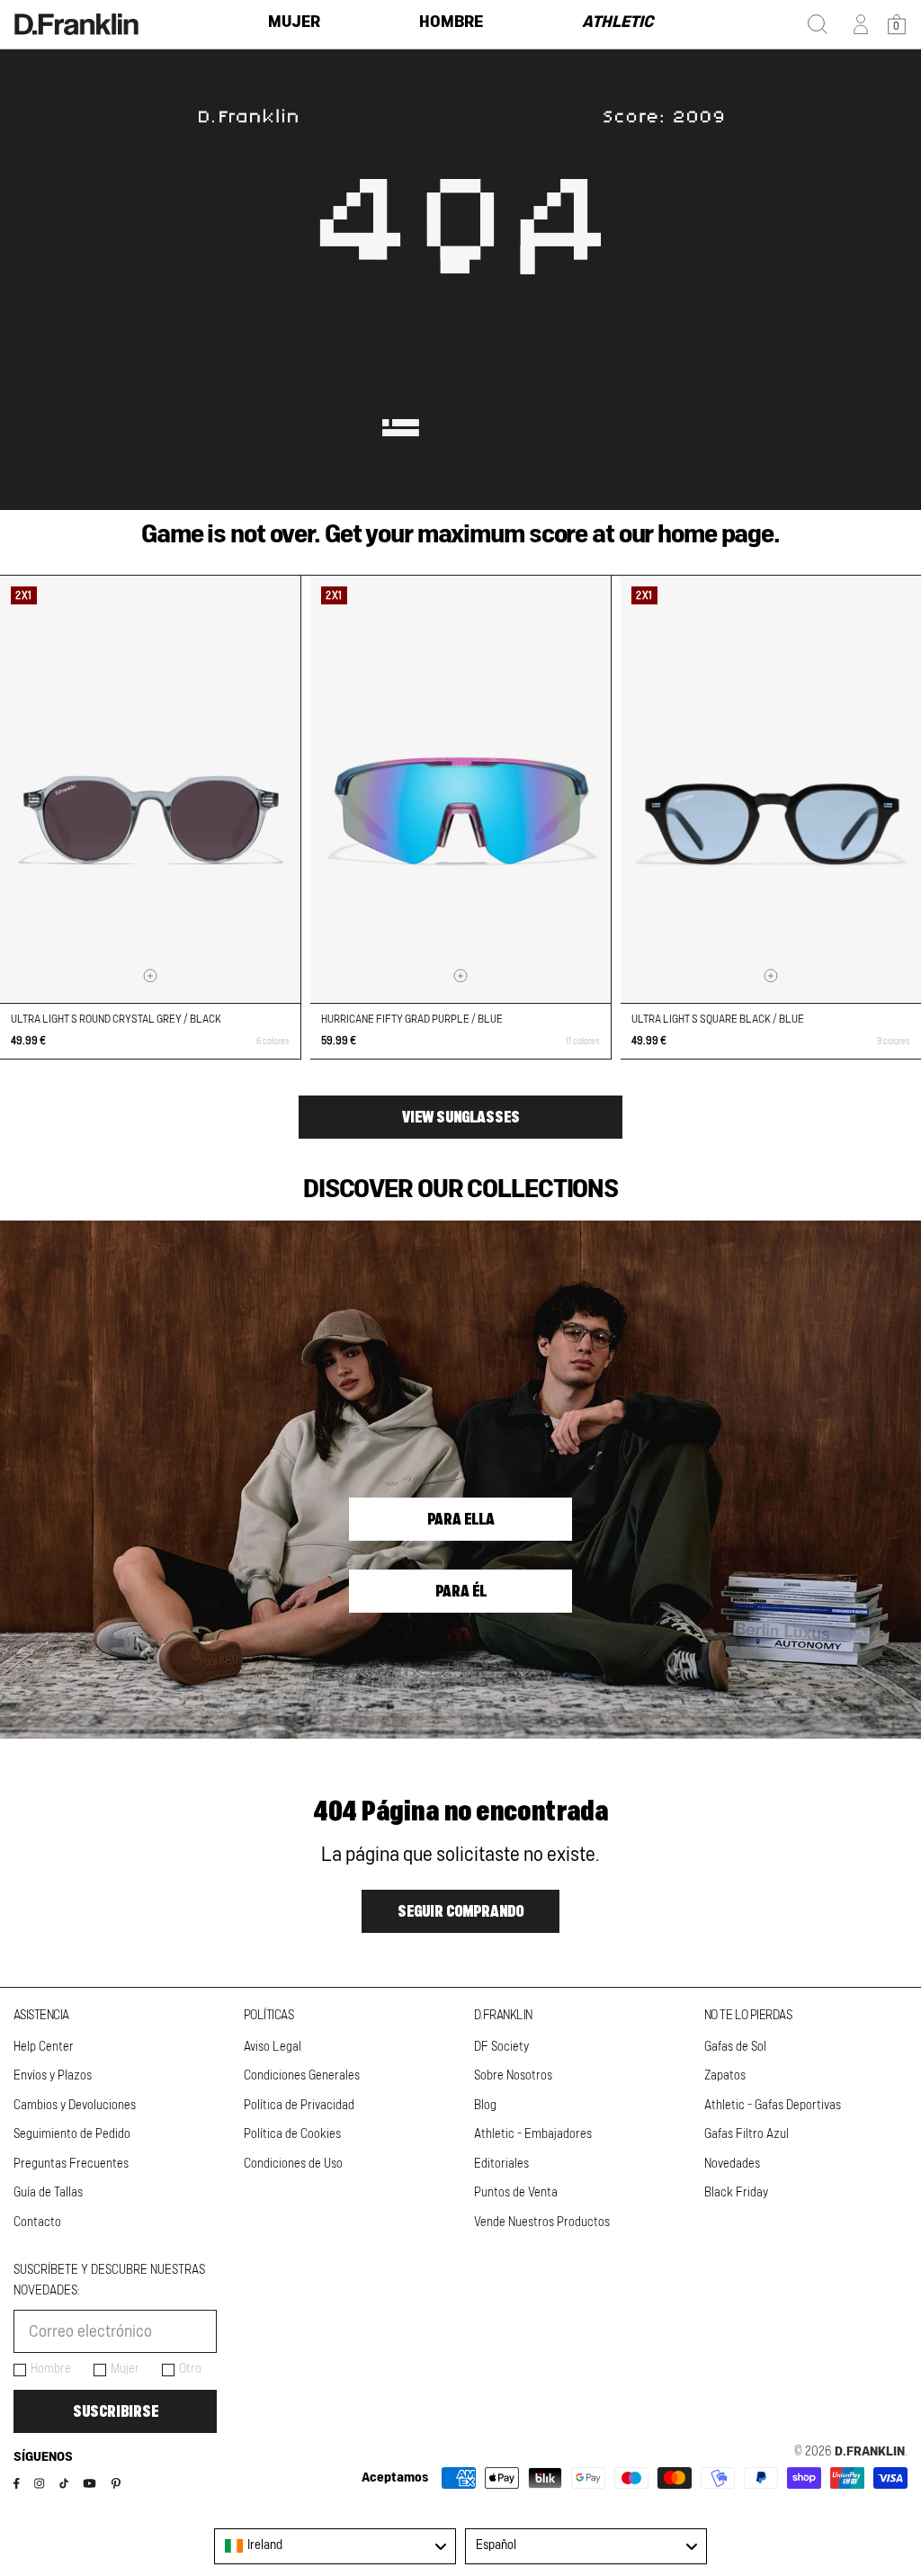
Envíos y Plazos (53, 2076)
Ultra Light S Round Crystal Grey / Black (116, 1019)
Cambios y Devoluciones (75, 2106)
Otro (190, 2369)
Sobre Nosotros (513, 2076)
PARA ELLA (461, 1519)
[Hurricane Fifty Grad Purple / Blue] (460, 789)
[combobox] (335, 2546)
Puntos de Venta (516, 2193)
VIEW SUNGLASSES (461, 1117)
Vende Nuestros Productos (542, 2223)
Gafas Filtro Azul (747, 2134)
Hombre (51, 2369)
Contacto (37, 2223)
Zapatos (725, 2076)
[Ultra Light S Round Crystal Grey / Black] (150, 789)
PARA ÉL (461, 1591)
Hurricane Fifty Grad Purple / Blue (412, 1019)
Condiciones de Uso (293, 2164)
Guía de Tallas (48, 2193)
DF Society (501, 2047)
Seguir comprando (460, 1911)
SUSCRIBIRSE (116, 2411)
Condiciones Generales (302, 2076)
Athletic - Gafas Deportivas (773, 2106)
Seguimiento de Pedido (72, 2134)
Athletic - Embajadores (533, 2134)
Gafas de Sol (735, 2047)
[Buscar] (818, 24)
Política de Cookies (292, 2134)
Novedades (732, 2164)
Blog (485, 2106)
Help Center (44, 2047)
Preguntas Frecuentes (71, 2164)
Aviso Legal (273, 2047)
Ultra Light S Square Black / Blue (718, 1019)
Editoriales (501, 2164)
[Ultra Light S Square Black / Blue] (771, 789)
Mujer (125, 2369)
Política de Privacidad (299, 2106)
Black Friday (736, 2193)
